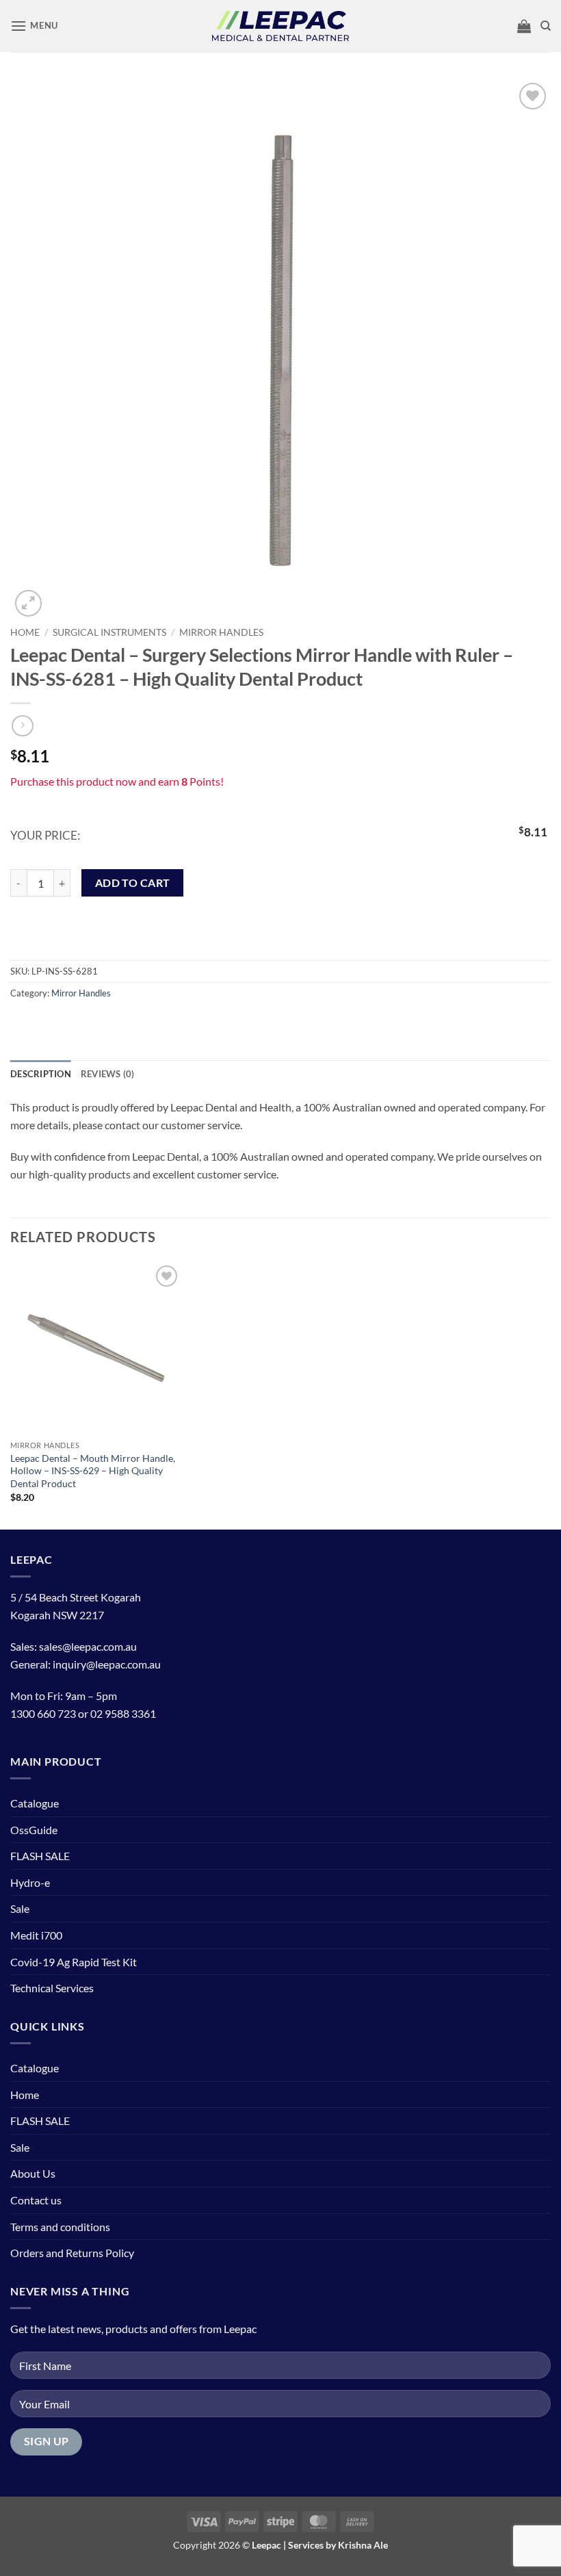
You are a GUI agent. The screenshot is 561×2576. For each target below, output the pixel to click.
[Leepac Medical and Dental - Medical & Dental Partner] (280, 26)
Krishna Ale (363, 2545)
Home (25, 632)
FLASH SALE (40, 1856)
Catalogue (35, 1803)
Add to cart (133, 883)
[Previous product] (22, 726)
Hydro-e (30, 1882)
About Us (33, 2173)
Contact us (36, 2200)
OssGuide (34, 1830)
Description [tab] (41, 1074)
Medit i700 (36, 1935)
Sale (20, 1908)
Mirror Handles (221, 632)
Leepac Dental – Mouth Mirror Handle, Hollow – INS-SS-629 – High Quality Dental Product (93, 1471)
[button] (34, 26)
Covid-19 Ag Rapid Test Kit (74, 1962)
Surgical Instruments (109, 632)
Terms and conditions (60, 2227)
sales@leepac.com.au (88, 1646)
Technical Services (52, 1988)
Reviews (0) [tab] (108, 1074)
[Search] (546, 26)
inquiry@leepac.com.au (107, 1664)
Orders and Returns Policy (72, 2253)
